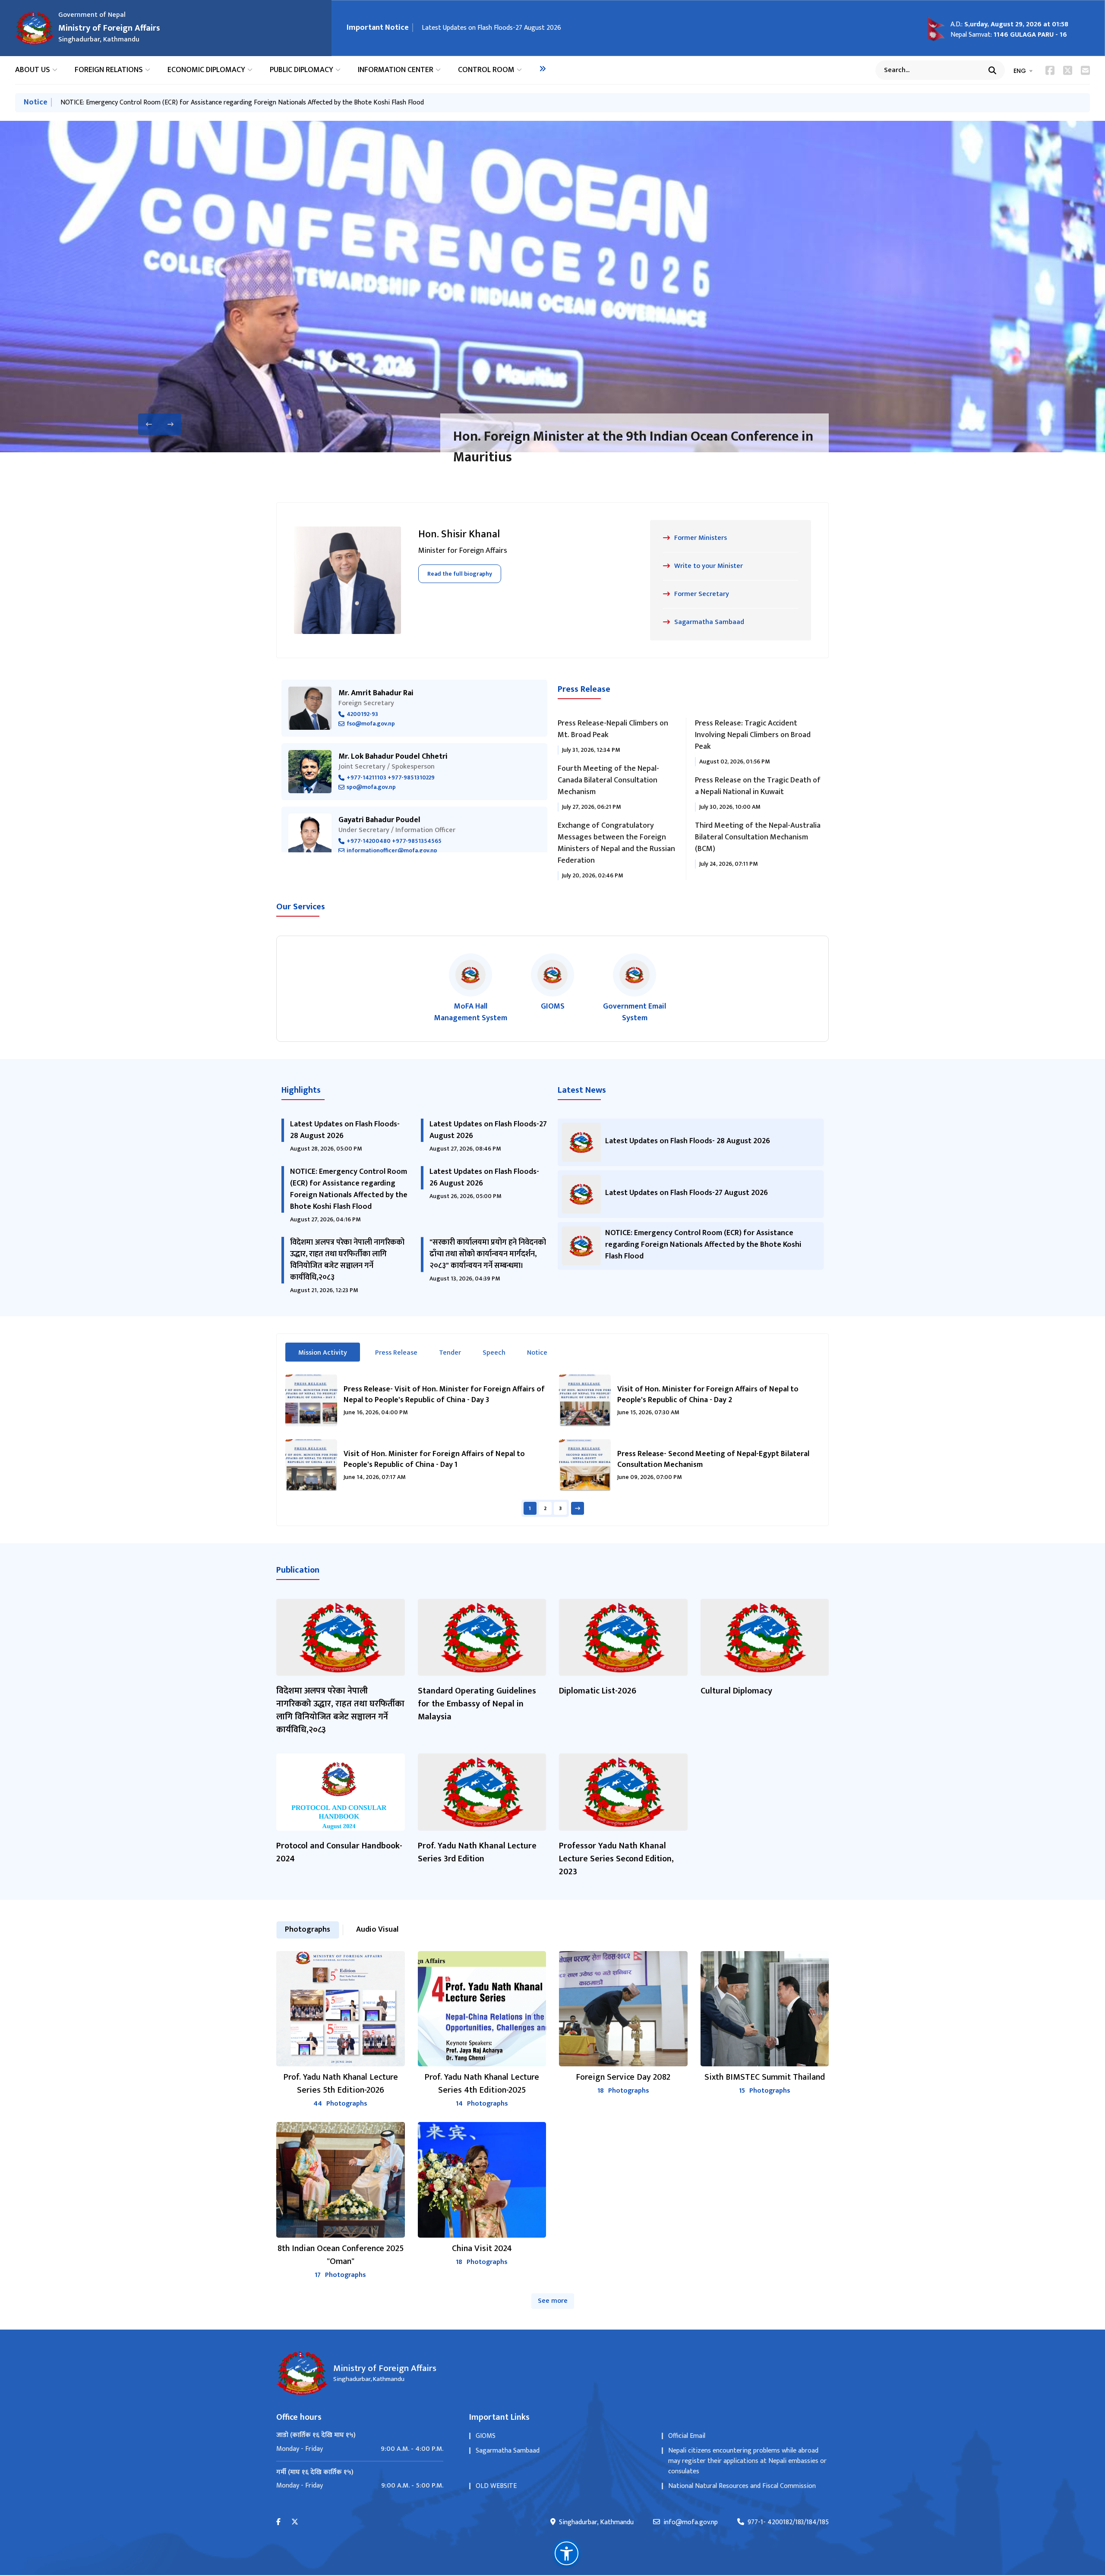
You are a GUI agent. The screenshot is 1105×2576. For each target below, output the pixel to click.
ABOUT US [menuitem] (33, 70)
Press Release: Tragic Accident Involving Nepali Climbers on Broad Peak (753, 735)
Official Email (687, 2436)
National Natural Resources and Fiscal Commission (742, 2486)
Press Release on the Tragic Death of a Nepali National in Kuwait (758, 786)
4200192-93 (362, 714)
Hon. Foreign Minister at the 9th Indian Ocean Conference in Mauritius (633, 447)
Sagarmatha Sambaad (508, 2451)
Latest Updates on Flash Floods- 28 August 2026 (345, 1130)
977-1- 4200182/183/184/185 (788, 2522)
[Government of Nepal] (35, 28)
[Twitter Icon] (1068, 70)
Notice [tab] (537, 1353)
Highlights (301, 1090)
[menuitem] (543, 69)
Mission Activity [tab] (329, 1353)
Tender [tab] (450, 1353)
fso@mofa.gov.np (371, 724)
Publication (298, 1570)
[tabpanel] (552, 1446)
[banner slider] (552, 287)
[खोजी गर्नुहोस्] (992, 70)
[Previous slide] (149, 424)
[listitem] (470, 989)
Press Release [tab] (396, 1353)
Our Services (301, 907)
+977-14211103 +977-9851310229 (391, 778)
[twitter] (295, 2522)
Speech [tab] (494, 1353)
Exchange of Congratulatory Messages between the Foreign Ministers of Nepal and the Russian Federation (616, 843)
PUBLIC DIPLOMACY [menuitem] (302, 70)
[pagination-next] (578, 1508)
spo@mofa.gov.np (371, 787)
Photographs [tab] (308, 1930)
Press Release (584, 689)
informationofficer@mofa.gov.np (392, 851)
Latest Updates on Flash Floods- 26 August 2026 (484, 1178)
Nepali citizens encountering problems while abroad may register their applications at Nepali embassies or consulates (747, 2461)
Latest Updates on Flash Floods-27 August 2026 (491, 28)
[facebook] (278, 2522)
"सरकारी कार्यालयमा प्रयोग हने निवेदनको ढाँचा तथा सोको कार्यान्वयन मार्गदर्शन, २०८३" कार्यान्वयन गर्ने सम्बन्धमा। (488, 1254)
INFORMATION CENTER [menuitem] (396, 70)
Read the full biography (460, 574)
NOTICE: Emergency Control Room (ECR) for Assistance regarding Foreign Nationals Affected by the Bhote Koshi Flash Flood (242, 102)
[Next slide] (170, 424)
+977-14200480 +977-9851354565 (394, 841)
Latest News (582, 1090)
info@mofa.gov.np (691, 2522)
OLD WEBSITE (496, 2486)
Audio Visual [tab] (377, 1930)
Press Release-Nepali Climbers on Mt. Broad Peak (613, 729)
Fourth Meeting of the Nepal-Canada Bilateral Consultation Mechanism (608, 780)
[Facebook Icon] (1050, 70)
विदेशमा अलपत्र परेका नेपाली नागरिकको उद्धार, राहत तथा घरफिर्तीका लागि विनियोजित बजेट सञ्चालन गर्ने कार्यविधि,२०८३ (347, 1260)
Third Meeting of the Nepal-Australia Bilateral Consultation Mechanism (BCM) (758, 837)
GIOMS (486, 2436)
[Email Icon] (1085, 70)
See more (553, 2301)
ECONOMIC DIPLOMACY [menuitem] (206, 70)
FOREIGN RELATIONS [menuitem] (109, 70)
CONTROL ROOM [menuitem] (486, 70)
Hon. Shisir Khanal (459, 534)
